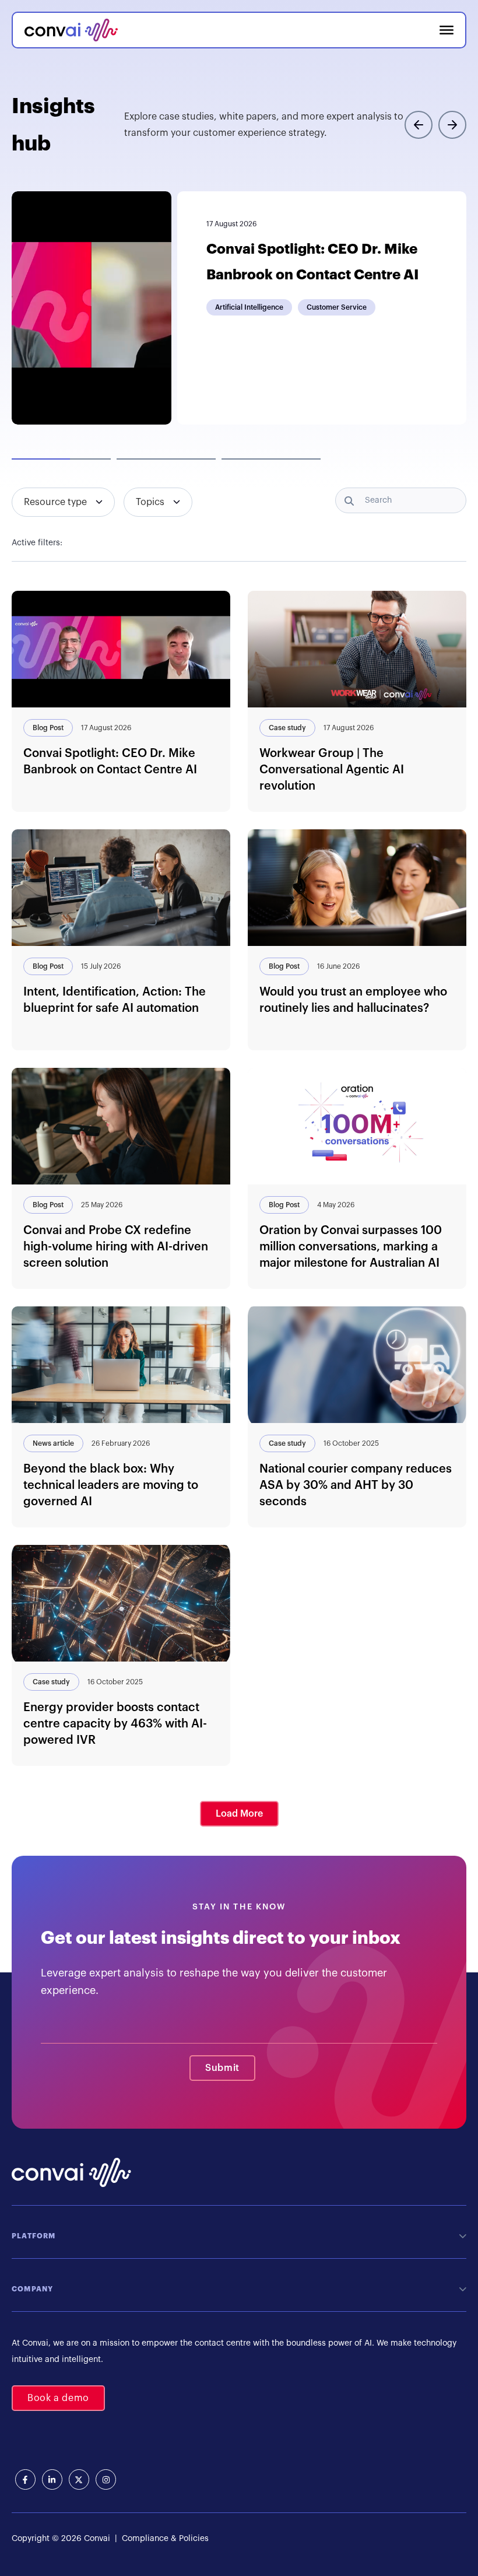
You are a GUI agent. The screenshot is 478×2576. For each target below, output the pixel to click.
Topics (150, 502)
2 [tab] (166, 459)
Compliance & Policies (164, 2539)
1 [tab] (61, 459)
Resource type (55, 502)
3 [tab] (271, 459)
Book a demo (58, 2398)
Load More (239, 1814)
